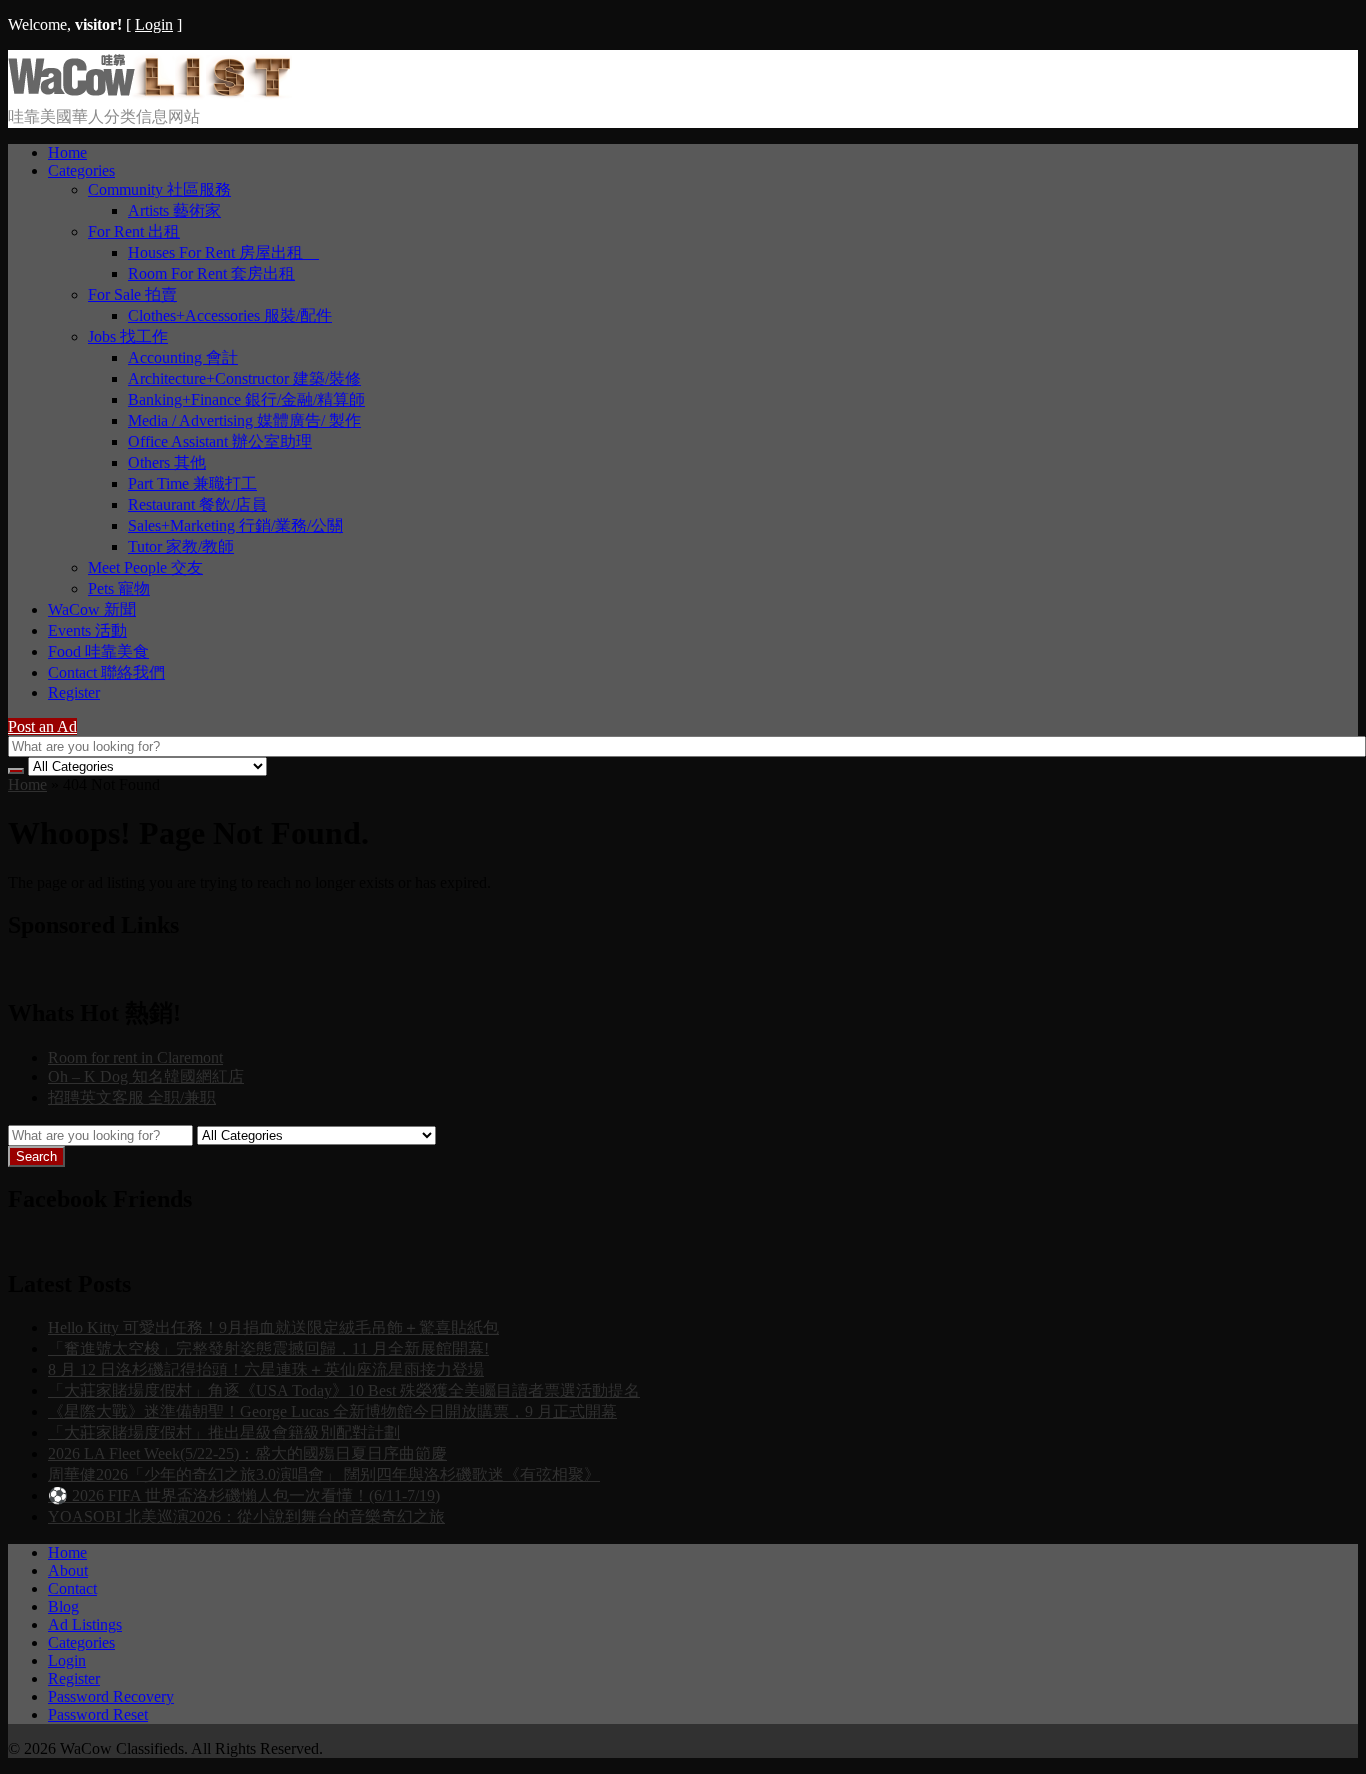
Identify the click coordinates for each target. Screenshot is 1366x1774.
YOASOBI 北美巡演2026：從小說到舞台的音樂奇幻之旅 (246, 1516)
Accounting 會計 (183, 357)
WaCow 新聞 (92, 609)
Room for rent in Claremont (135, 1057)
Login (154, 24)
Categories (81, 170)
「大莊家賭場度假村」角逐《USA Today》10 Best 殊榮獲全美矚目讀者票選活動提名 (344, 1390)
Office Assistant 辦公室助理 (220, 441)
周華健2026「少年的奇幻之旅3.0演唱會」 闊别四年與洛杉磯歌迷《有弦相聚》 (324, 1474)
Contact (72, 1588)
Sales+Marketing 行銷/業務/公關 (235, 525)
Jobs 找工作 (128, 336)
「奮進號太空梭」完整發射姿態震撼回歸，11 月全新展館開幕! (268, 1348)
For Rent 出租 (134, 231)
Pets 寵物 (119, 588)
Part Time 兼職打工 (192, 483)
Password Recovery (111, 1696)
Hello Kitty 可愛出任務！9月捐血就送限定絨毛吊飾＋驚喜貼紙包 (273, 1327)
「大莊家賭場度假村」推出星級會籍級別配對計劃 (224, 1432)
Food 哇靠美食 (98, 651)
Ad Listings (85, 1624)
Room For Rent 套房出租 (211, 273)
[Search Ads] (16, 771)
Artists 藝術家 (174, 210)
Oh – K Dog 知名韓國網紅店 (146, 1076)
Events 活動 (87, 630)
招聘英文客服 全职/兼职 (132, 1097)
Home (67, 152)
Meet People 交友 (145, 567)
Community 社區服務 (159, 189)
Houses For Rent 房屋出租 (223, 252)
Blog (63, 1606)
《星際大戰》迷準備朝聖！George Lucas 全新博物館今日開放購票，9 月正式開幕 (332, 1411)
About (68, 1570)
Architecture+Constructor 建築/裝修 (244, 378)
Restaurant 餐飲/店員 (197, 504)
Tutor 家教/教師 (181, 546)
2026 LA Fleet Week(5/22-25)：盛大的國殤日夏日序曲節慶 (247, 1453)
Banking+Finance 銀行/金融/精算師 (246, 399)
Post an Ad (42, 726)
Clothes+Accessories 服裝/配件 (230, 315)
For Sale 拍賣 (132, 294)
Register (74, 692)
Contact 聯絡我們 (106, 672)
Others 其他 (167, 462)
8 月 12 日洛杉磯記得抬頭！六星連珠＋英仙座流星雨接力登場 (266, 1369)
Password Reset (98, 1714)
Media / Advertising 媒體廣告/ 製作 (244, 420)
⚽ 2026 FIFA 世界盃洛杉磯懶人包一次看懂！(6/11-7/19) (244, 1495)
